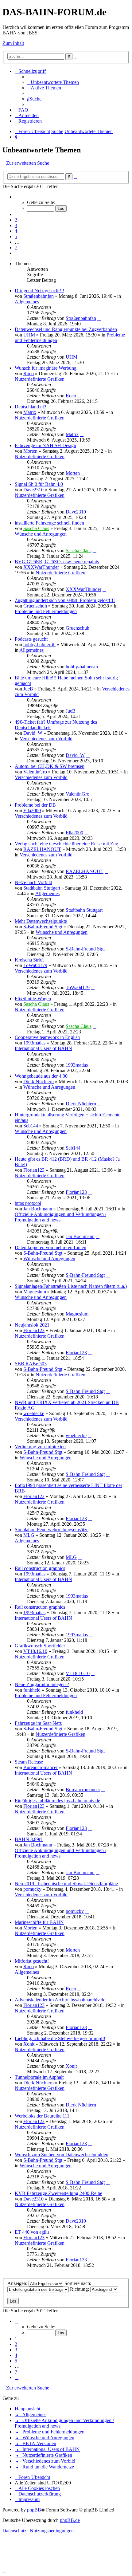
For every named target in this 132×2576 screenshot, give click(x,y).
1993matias (34, 1043)
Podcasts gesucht (31, 639)
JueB (28, 689)
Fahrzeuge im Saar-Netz (38, 1723)
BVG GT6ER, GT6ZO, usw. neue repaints (57, 562)
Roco (29, 374)
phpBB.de (70, 2520)
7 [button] (16, 248)
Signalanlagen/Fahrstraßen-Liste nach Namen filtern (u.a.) (71, 1286)
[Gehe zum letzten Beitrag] (99, 318)
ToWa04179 (35, 965)
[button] (17, 197)
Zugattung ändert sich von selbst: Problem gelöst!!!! (65, 600)
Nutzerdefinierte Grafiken (40, 379)
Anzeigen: (18, 2283)
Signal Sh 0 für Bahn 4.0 (39, 484)
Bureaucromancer (41, 1767)
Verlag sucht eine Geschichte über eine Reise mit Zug (66, 844)
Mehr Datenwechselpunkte (41, 921)
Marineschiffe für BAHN (39, 1922)
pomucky (32, 1889)
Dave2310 (33, 490)
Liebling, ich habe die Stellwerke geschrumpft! (60, 2038)
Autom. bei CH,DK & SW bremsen (50, 766)
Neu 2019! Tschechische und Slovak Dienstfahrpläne (66, 1884)
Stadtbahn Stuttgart (42, 888)
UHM (29, 335)
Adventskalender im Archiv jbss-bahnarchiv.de (60, 2000)
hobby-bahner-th (39, 645)
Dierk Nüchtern (39, 1082)
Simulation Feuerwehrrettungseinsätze (52, 1530)
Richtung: (80, 2289)
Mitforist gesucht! (32, 1961)
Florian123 (34, 1170)
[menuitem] (53, 82)
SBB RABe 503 (31, 1364)
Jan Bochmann (38, 1209)
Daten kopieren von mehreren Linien (50, 1247)
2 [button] (16, 220)
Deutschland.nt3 (31, 407)
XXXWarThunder (41, 567)
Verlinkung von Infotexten (40, 1447)
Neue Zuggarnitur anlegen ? (42, 1684)
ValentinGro (35, 772)
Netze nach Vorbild (33, 882)
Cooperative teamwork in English (47, 1037)
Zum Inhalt (13, 43)
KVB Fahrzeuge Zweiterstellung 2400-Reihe (58, 2193)
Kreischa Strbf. (29, 960)
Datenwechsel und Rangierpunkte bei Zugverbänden (66, 329)
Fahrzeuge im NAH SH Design (45, 445)
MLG (29, 1535)
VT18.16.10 (35, 1651)
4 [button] (16, 231)
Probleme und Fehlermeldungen (46, 611)
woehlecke (34, 1413)
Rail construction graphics (40, 1568)
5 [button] (16, 236)
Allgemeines (27, 302)
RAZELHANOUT (42, 849)
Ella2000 (32, 810)
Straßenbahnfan (39, 296)
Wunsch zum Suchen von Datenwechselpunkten (62, 2155)
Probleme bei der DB (35, 805)
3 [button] (16, 225)
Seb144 (31, 1126)
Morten (30, 451)
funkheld (32, 1690)
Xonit (29, 2044)
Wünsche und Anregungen (41, 534)
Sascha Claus (36, 528)
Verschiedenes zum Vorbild (46, 739)
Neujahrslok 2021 (32, 1325)
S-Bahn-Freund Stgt (43, 927)
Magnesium (35, 1292)
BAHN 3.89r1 (29, 1839)
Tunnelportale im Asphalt (39, 2077)
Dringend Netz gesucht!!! (39, 291)
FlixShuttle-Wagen (33, 999)
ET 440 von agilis (32, 2232)
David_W (33, 733)
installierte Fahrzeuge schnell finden (49, 523)
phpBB (34, 2510)
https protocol (28, 1203)
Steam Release (29, 1762)
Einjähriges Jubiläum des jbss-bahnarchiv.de (57, 1801)
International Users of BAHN (43, 1048)
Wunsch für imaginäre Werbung (46, 368)
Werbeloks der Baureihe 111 (42, 2116)
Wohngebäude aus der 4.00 (41, 1076)
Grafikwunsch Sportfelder (40, 1646)
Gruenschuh (35, 606)
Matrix (30, 412)
